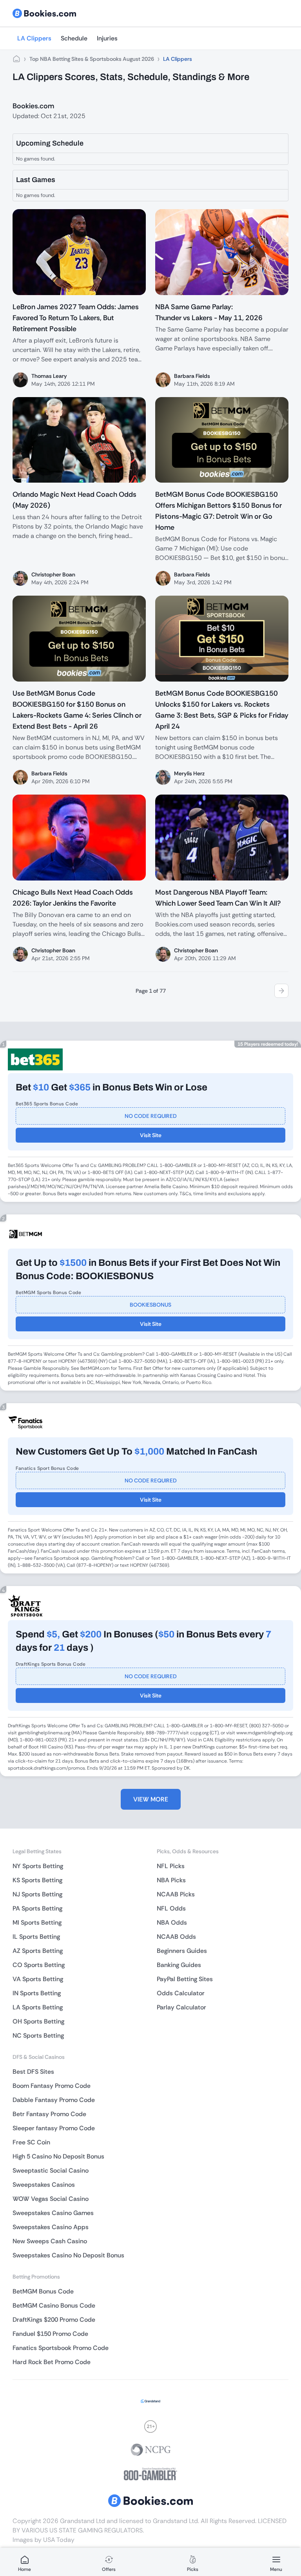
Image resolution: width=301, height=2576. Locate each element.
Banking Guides (179, 1965)
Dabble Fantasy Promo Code (54, 2100)
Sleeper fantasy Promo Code (54, 2128)
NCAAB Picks (176, 1894)
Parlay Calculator (181, 2007)
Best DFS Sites (33, 2072)
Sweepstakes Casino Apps (51, 2227)
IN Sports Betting (37, 1993)
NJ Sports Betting (37, 1894)
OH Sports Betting (38, 2021)
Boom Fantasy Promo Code (52, 2086)
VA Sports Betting (38, 1979)
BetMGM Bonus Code (43, 2291)
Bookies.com (33, 106)
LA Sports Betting (38, 2007)
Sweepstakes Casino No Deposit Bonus (68, 2255)
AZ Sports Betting (38, 1951)
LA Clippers (34, 38)
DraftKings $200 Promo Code (54, 2320)
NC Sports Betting (38, 2035)
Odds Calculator (181, 1993)
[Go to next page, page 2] (281, 991)
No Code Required (151, 1116)
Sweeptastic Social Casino (51, 2170)
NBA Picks (171, 1880)
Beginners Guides (182, 1951)
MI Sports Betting (37, 1922)
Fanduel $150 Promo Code (50, 2334)
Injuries (107, 38)
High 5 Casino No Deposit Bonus (58, 2156)
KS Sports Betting (37, 1880)
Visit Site (151, 1135)
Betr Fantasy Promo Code (49, 2114)
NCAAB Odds (176, 1937)
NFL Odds (171, 1908)
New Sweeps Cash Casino (50, 2241)
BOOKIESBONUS (150, 1305)
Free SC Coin (31, 2142)
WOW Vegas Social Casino (51, 2199)
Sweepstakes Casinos (44, 2185)
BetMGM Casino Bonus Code (54, 2305)
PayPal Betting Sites (185, 1979)
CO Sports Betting (39, 1965)
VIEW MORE (151, 1799)
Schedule (74, 38)
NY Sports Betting (38, 1866)
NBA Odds (172, 1922)
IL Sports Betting (36, 1937)
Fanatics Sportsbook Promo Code (61, 2348)
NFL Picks (171, 1866)
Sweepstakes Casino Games (53, 2213)
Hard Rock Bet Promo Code (52, 2362)
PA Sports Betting (37, 1908)
